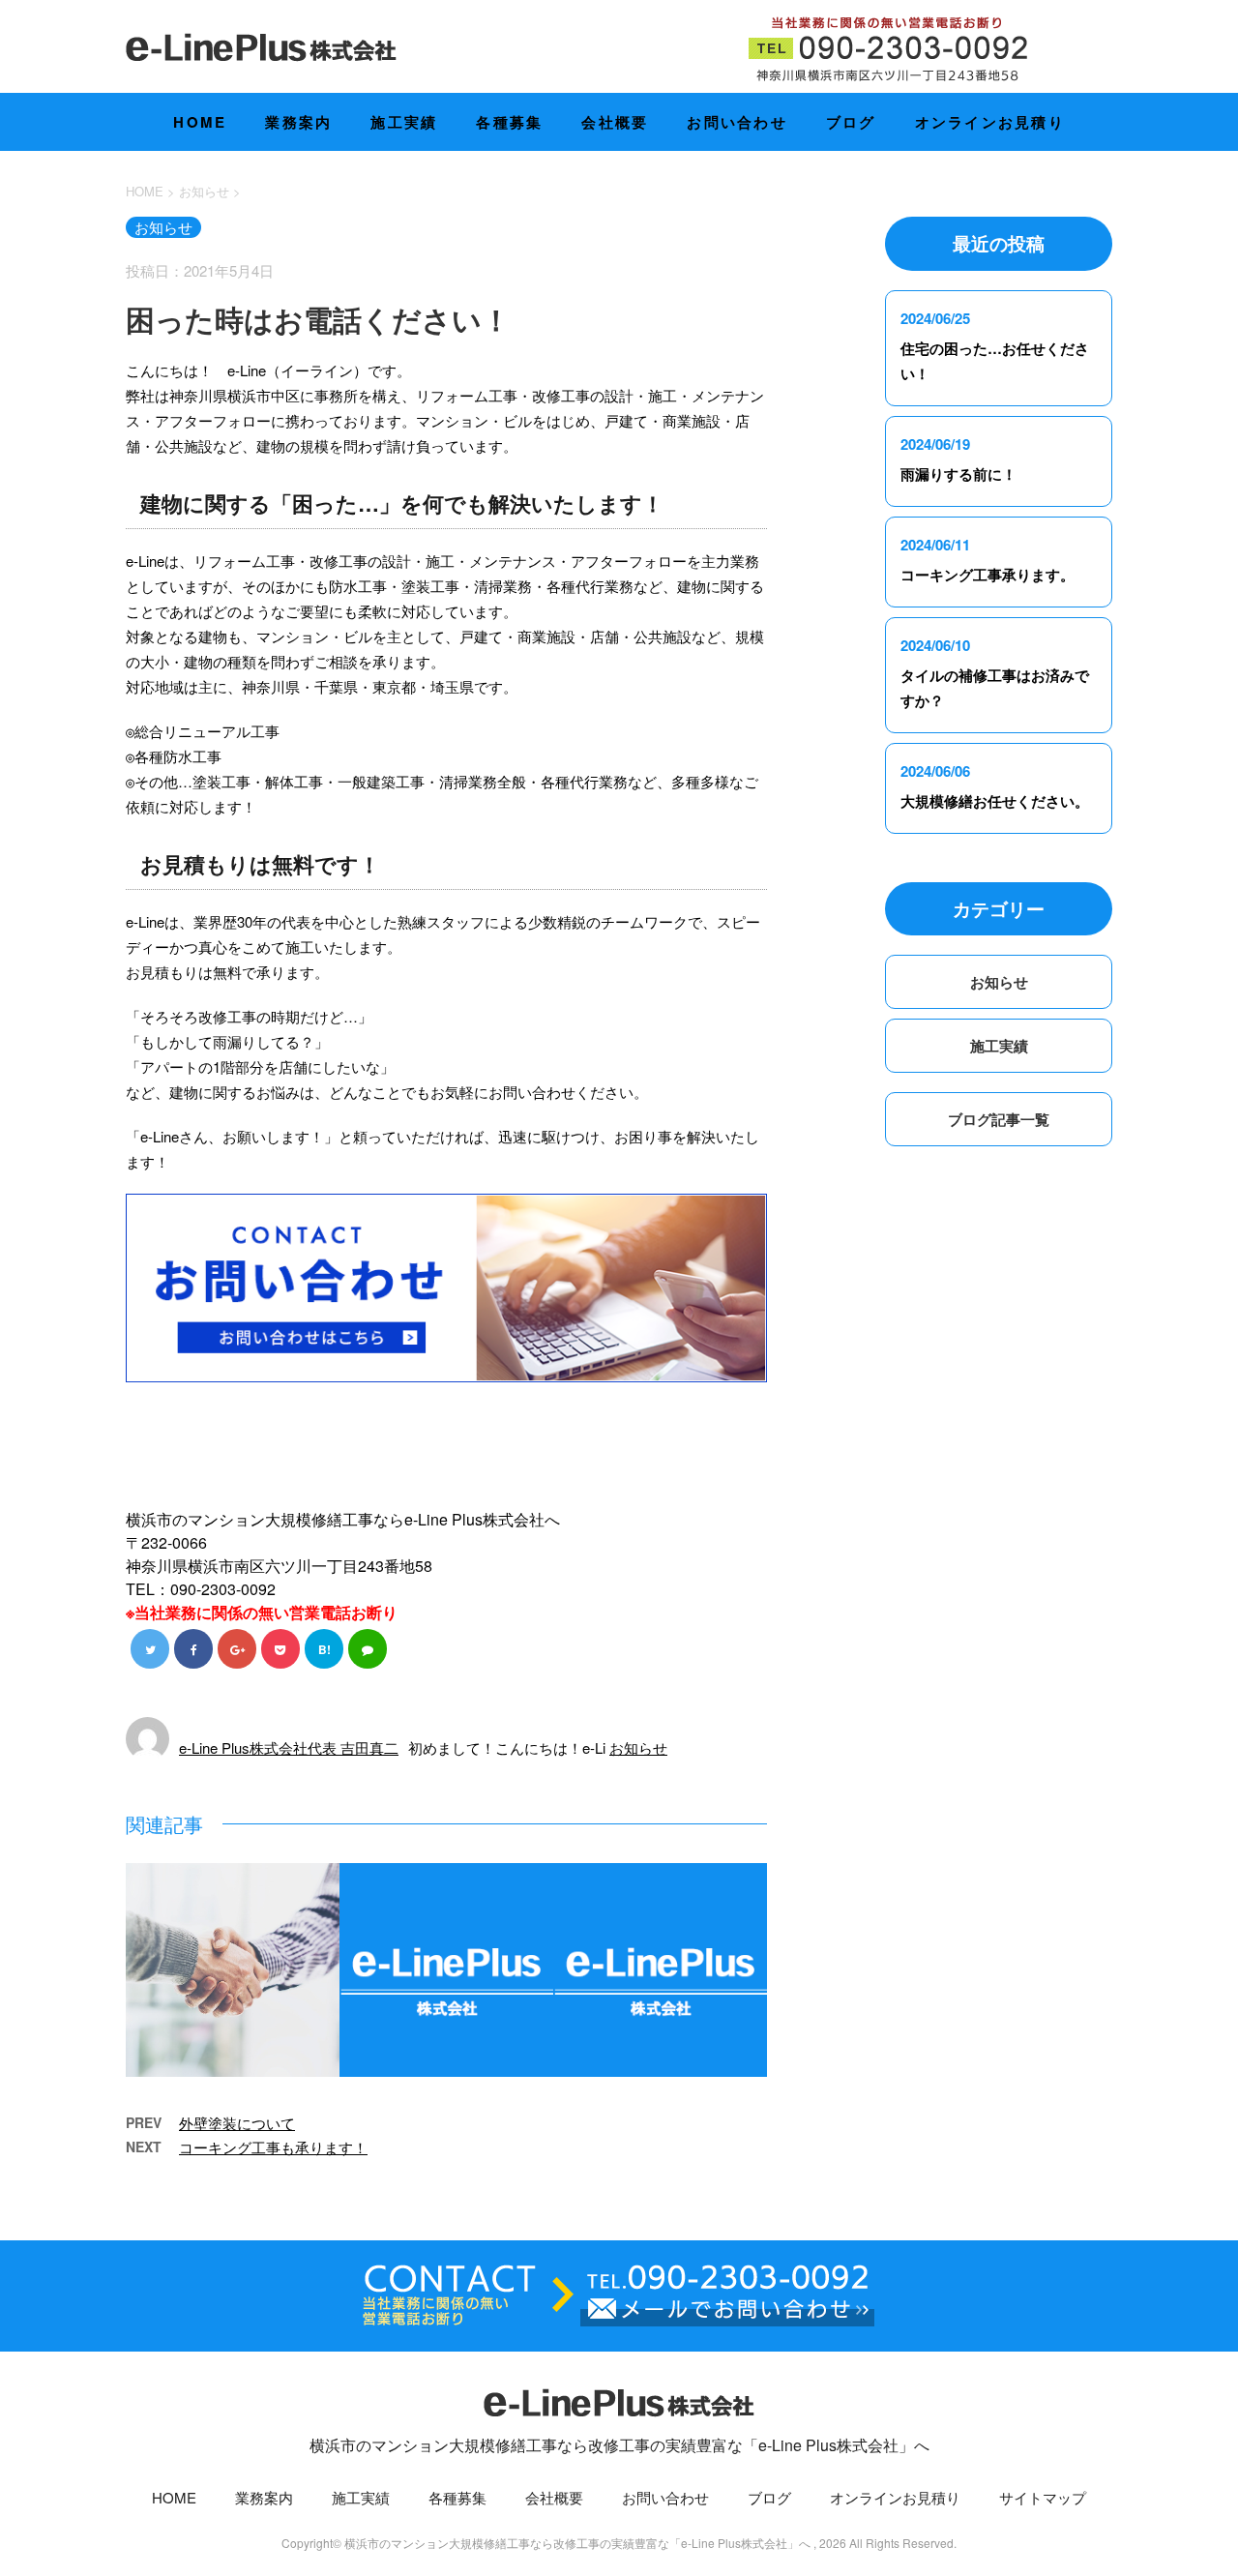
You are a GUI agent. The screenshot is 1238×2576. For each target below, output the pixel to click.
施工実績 (404, 122)
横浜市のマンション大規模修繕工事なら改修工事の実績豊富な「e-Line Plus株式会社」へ (619, 2445)
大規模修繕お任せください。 (995, 801)
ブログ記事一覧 (999, 1119)
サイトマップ (1043, 2497)
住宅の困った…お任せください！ (995, 361)
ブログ (851, 122)
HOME (200, 122)
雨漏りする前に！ (958, 474)
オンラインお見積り (990, 122)
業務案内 (298, 122)
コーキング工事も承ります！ (273, 2147)
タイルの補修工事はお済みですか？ (995, 688)
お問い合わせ (737, 122)
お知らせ (638, 1747)
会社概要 (615, 122)
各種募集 (509, 122)
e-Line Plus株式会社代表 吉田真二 (289, 1747)
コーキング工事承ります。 (987, 575)
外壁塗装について (237, 2123)
